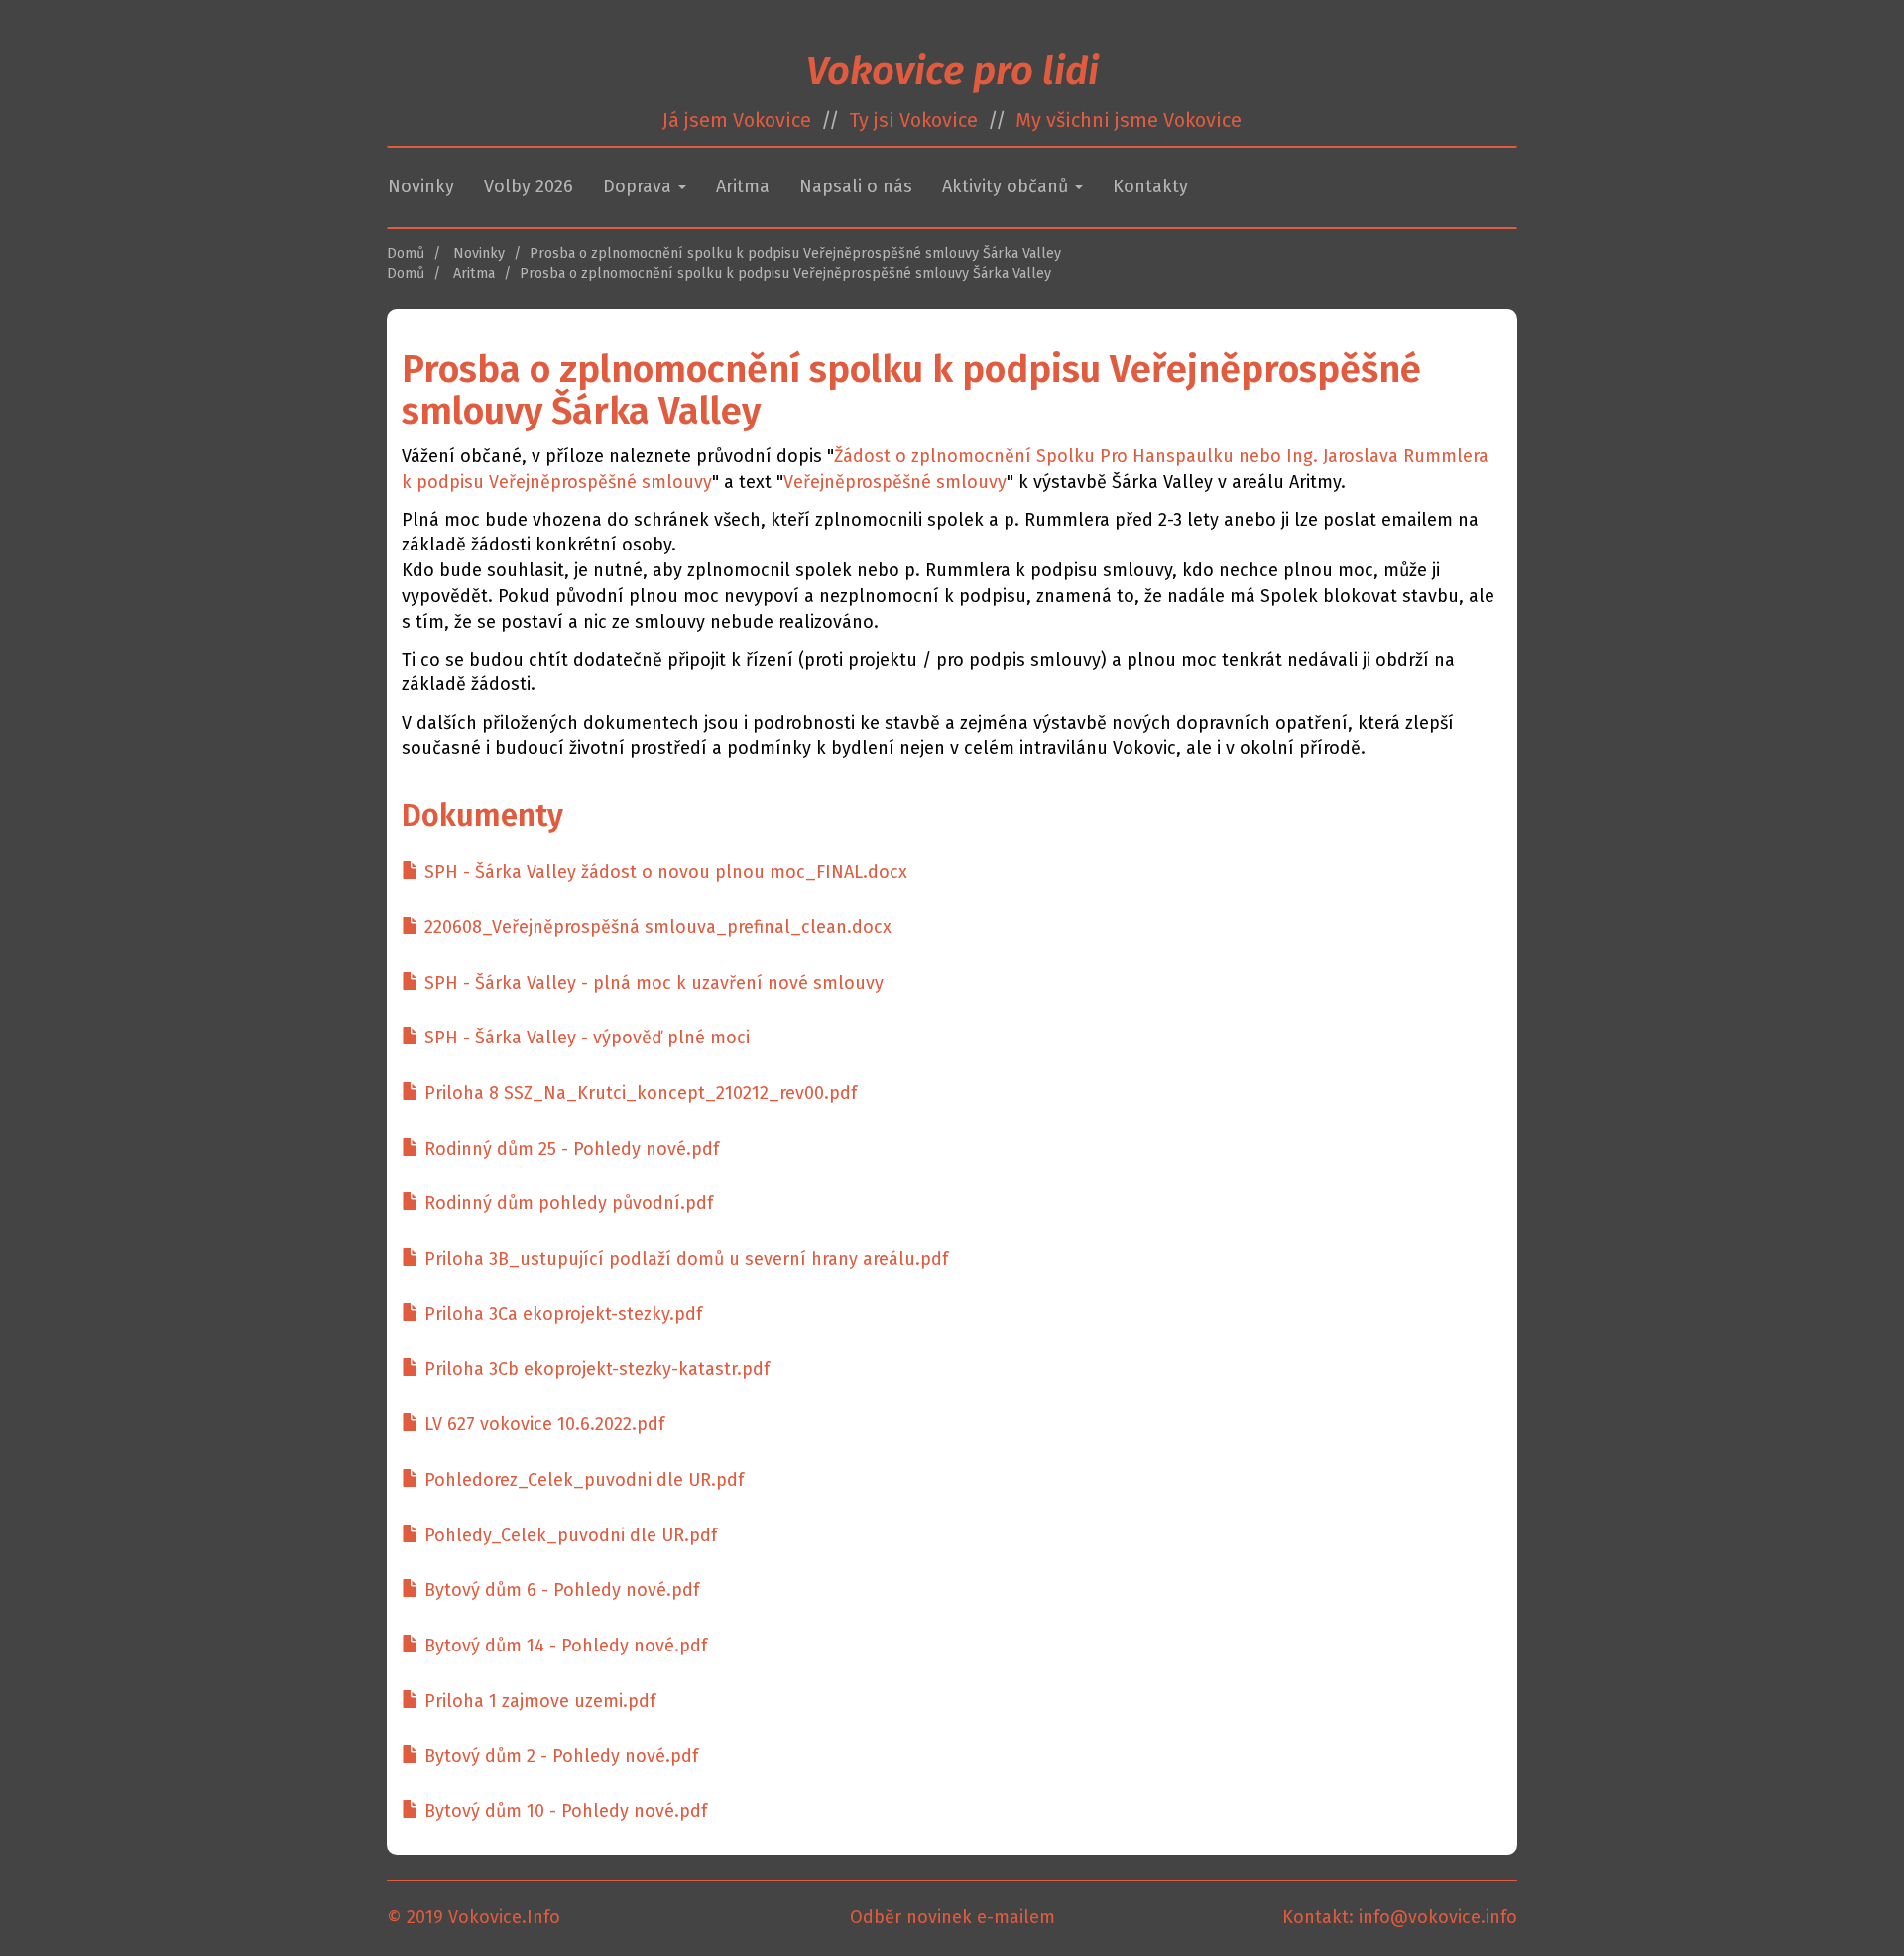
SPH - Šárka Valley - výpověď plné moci (585, 1038)
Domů (406, 253)
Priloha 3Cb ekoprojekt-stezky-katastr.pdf (595, 1369)
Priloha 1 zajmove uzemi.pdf (537, 1701)
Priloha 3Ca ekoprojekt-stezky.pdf (561, 1314)
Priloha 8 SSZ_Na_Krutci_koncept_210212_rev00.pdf (638, 1093)
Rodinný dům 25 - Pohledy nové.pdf (569, 1149)
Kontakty (1150, 186)
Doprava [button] (640, 186)
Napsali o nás (856, 186)
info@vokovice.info (1438, 1917)
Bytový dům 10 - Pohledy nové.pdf (563, 1811)
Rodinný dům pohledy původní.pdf (566, 1203)
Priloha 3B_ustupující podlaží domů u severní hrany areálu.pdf (684, 1259)
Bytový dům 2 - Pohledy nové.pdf (559, 1756)
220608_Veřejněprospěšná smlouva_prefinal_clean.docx (655, 927)
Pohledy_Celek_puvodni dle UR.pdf (568, 1535)
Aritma (743, 186)
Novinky (421, 186)
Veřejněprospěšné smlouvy (895, 482)
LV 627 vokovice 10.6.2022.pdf (542, 1424)
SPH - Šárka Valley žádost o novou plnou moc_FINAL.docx (663, 872)
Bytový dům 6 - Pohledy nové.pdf (559, 1590)
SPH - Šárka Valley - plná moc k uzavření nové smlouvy (652, 983)
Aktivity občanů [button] (1008, 186)
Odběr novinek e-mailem (952, 1917)
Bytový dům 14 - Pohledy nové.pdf (563, 1646)
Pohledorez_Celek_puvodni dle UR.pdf (582, 1480)
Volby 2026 (529, 186)
